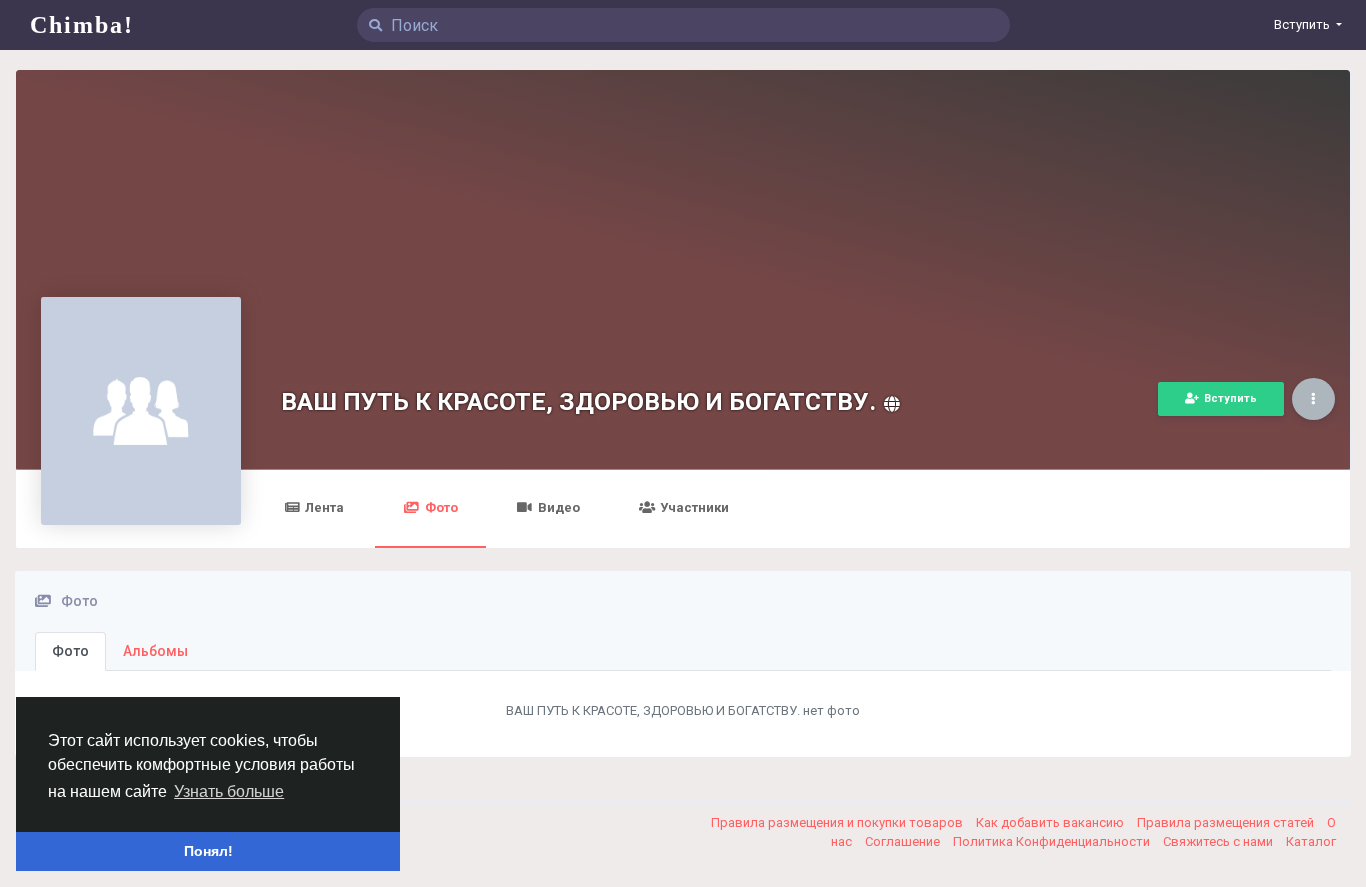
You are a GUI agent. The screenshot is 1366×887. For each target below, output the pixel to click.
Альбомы (155, 651)
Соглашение (904, 841)
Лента (324, 507)
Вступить (1230, 398)
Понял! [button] (208, 851)
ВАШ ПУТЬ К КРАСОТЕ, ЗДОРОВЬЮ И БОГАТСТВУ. (578, 401)
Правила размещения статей (1227, 822)
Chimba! (82, 25)
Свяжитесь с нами (1219, 841)
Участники (694, 507)
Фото (441, 507)
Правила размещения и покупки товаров (838, 822)
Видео (559, 507)
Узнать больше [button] (229, 791)
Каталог (1311, 841)
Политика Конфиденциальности (1053, 841)
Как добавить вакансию (1051, 822)
